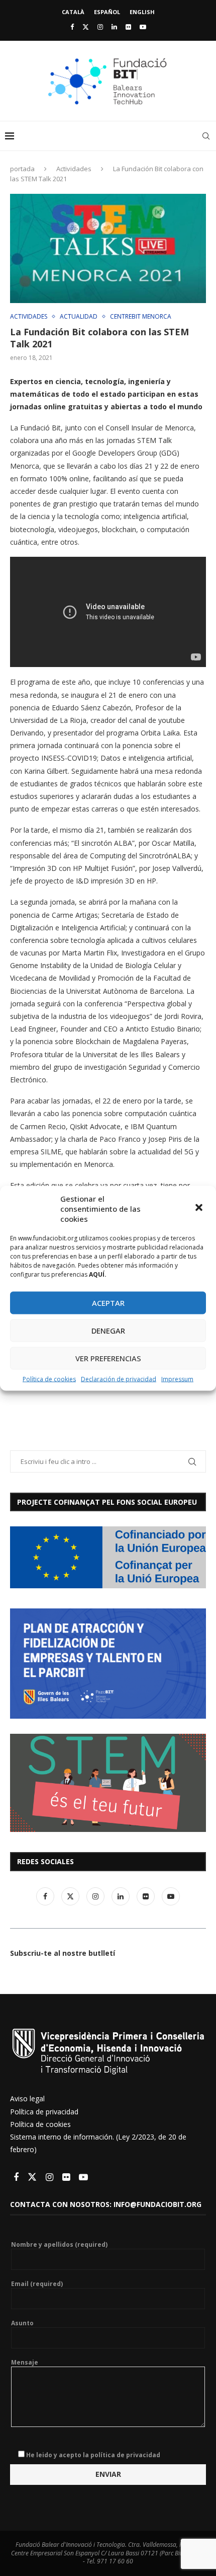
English (142, 12)
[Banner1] (108, 1557)
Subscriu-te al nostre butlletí (63, 1953)
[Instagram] (100, 27)
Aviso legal (27, 2099)
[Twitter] (86, 27)
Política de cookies (49, 1379)
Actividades (74, 169)
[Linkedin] (114, 27)
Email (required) (37, 2284)
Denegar (108, 1331)
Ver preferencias (108, 1358)
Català (73, 12)
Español (107, 12)
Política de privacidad (44, 2112)
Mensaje (25, 2363)
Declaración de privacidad (119, 1379)
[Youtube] (143, 27)
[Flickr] (128, 27)
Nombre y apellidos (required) (59, 2245)
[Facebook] (72, 27)
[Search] (206, 136)
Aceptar (108, 1303)
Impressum (177, 1379)
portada (22, 169)
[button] (200, 1208)
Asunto (22, 2323)
